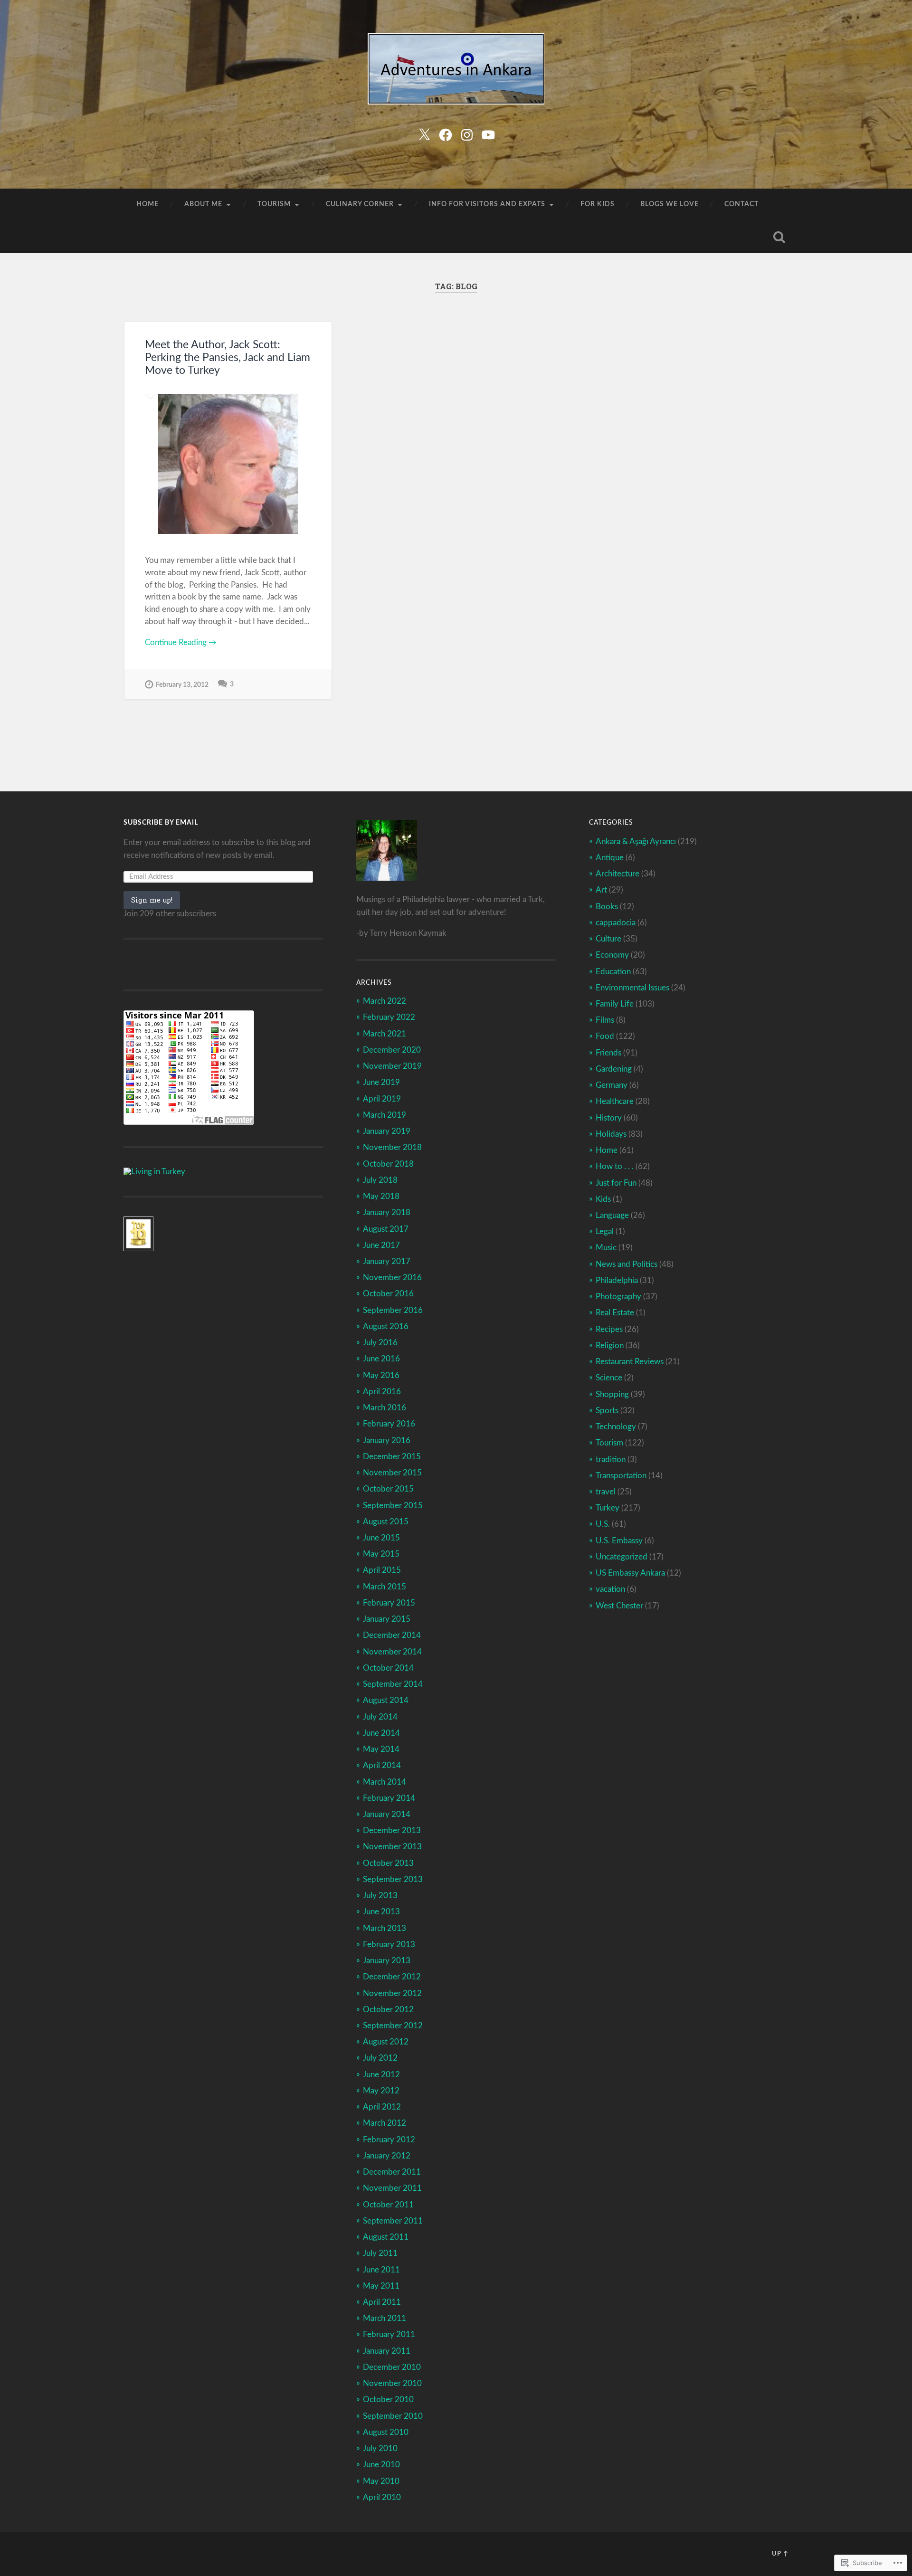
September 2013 (393, 1879)
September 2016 (393, 1310)
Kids (603, 1199)
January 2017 (387, 1261)
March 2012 (385, 2123)
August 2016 (386, 1326)
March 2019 (385, 1115)
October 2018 (388, 1164)
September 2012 (393, 2026)
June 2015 (381, 1538)
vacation (610, 1589)
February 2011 (389, 2334)
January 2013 (387, 1961)
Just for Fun (616, 1183)
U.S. (603, 1524)
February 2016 (389, 1424)
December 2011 (392, 2172)
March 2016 (385, 1408)
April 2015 (382, 1570)
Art (601, 890)
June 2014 (381, 1733)
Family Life (615, 1004)
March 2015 (385, 1587)
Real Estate (615, 1313)
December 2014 (392, 1635)
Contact (741, 204)
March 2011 (385, 2318)
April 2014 (382, 1765)
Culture (608, 939)
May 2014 (381, 1749)
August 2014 (386, 1700)
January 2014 (387, 1814)
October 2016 (388, 1294)
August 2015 (386, 1522)
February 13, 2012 (182, 685)
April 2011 (382, 2302)
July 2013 (380, 1896)
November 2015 (392, 1473)
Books (607, 907)
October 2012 (388, 2010)
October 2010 (388, 2400)
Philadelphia (617, 1280)
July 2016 (380, 1343)
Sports (607, 1411)
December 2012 (392, 1977)
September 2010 (393, 2416)
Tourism (274, 204)
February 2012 (389, 2140)
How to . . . (615, 1166)
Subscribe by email (161, 823)
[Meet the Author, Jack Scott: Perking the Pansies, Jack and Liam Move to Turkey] (228, 464)
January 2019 (387, 1131)
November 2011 (392, 2188)
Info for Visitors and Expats (487, 204)
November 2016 (392, 1278)
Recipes (609, 1329)
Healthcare (615, 1101)
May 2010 (381, 2481)
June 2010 (381, 2465)
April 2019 (382, 1099)
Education (613, 972)
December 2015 (392, 1457)
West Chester (619, 1606)
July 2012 (380, 2058)
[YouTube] (488, 134)
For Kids (598, 204)
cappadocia (616, 923)
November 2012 (392, 1993)
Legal (605, 1231)
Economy (612, 955)
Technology (616, 1427)
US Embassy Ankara (630, 1573)
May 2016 (381, 1375)
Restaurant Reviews (630, 1362)
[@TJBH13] (424, 134)
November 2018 (392, 1147)
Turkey (608, 1508)
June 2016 (381, 1359)
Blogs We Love (670, 204)
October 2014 (388, 1668)
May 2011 (381, 2286)
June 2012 (381, 2075)
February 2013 (389, 1944)
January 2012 (387, 2156)
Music (606, 1248)
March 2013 (385, 1928)
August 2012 (386, 2042)
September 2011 (393, 2221)
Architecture (617, 874)
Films (605, 1020)
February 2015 (389, 1603)
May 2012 (381, 2091)
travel (606, 1492)
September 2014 (393, 1684)
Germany (612, 1085)
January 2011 (387, 2351)
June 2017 (381, 1245)
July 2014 (380, 1717)
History (609, 1118)
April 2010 (382, 2497)
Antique (610, 858)
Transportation (621, 1476)
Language (612, 1215)
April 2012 (382, 2107)
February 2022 (389, 1017)
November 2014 (392, 1652)
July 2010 (380, 2448)
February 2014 (389, 1798)
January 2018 (387, 1212)
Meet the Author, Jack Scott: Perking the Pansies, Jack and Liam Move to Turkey (228, 358)
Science (609, 1378)
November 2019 (392, 1066)
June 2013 (381, 1912)
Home (147, 204)
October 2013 (388, 1863)
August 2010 (386, 2432)
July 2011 (380, 2253)
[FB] (446, 134)
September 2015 (393, 1506)
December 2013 (392, 1830)
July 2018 (380, 1180)
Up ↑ (780, 2554)
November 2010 (392, 2383)
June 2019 (381, 1082)
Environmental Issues (632, 988)
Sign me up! (152, 900)
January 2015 (387, 1619)
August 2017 (386, 1229)
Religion (610, 1345)
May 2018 (381, 1196)
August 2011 (386, 2237)
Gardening (614, 1069)
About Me (203, 204)
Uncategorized (622, 1557)
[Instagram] (467, 134)
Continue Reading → (181, 642)
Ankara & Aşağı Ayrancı (636, 841)
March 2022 (385, 1001)
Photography (618, 1297)
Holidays (611, 1134)
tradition (611, 1459)
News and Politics (627, 1264)
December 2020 (392, 1050)
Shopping (612, 1394)
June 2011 (381, 2270)
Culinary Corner (360, 204)
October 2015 (388, 1489)
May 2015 (381, 1554)
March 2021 (385, 1034)
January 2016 (387, 1440)
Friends (608, 1053)
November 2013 (392, 1847)
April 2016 (382, 1392)
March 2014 (385, 1782)
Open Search (779, 237)
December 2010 (392, 2367)
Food (605, 1036)
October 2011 (388, 2205)
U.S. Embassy (619, 1541)
